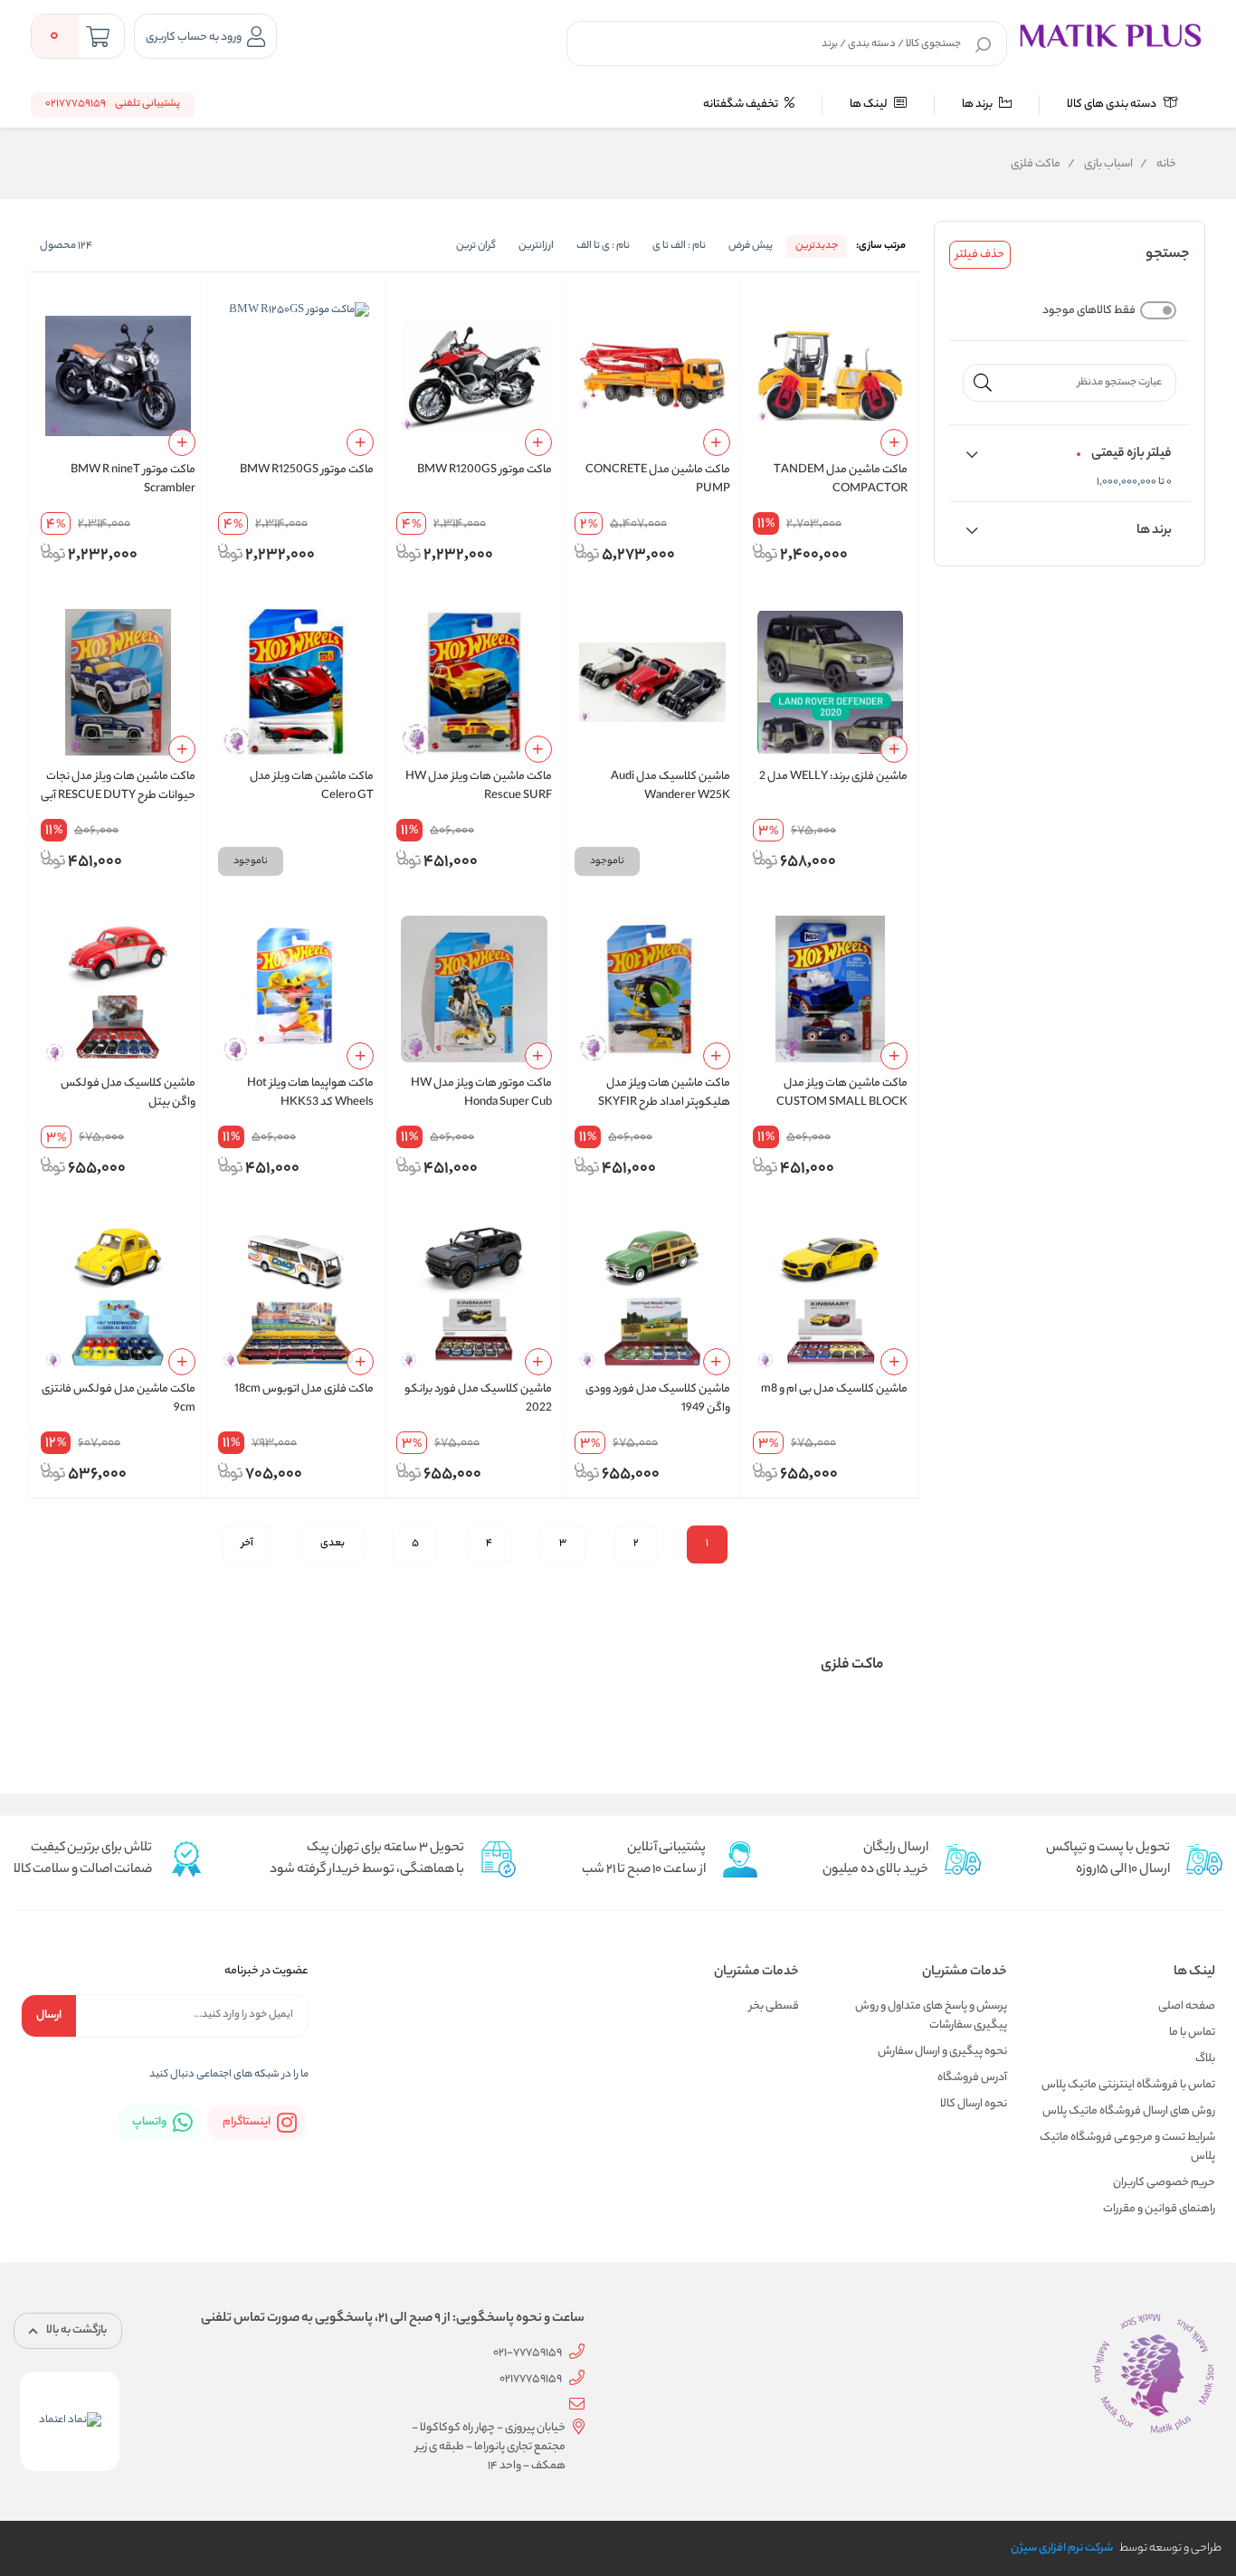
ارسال (49, 2015)
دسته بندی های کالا (1112, 105)
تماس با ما (1192, 2033)
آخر (247, 1544)
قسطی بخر (774, 2006)
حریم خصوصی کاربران (1164, 2183)
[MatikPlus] (1110, 34)
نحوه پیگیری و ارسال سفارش (942, 2052)
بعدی (333, 1544)
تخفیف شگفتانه (742, 105)
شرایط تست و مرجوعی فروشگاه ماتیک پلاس (1127, 2147)
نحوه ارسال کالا (974, 2104)
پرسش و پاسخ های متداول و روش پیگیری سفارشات (931, 2016)
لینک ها (870, 105)
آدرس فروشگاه (972, 2078)
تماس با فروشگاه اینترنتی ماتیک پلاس (1128, 2085)
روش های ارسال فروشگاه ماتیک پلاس (1129, 2111)
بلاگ (1205, 2059)
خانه (1158, 165)
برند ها (978, 105)
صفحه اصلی (1187, 2006)
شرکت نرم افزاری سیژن (1062, 2548)
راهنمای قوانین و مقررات (1159, 2209)
